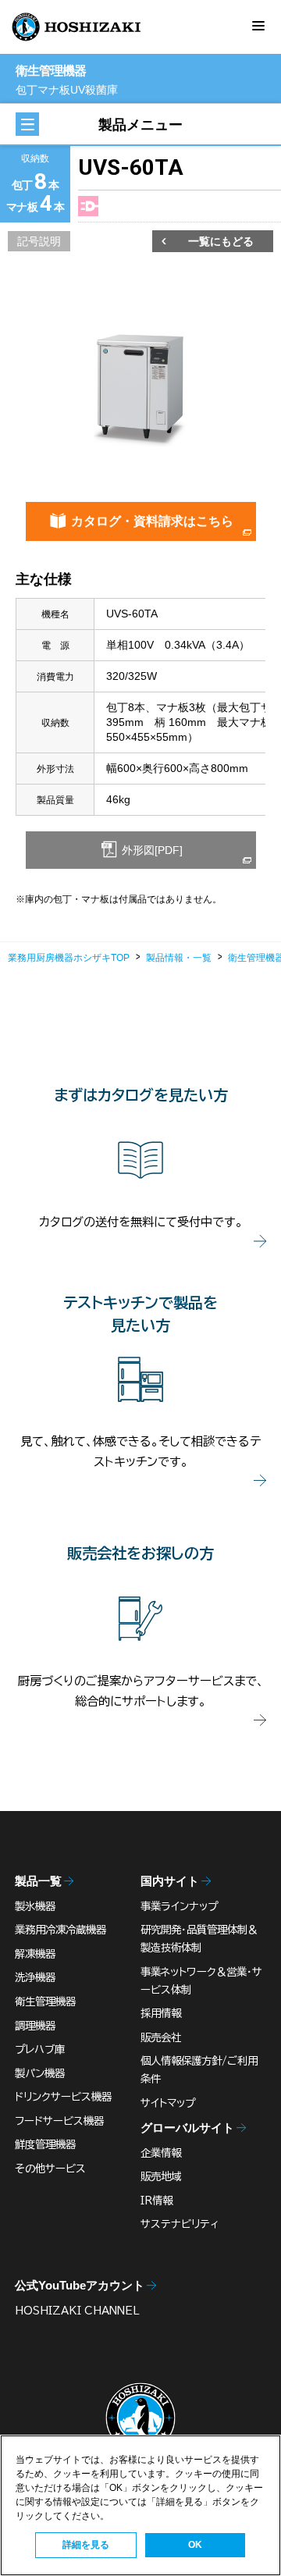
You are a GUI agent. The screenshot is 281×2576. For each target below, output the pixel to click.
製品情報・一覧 (179, 958)
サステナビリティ (180, 2224)
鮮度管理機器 (45, 2144)
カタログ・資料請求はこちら (152, 521)
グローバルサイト (187, 2128)
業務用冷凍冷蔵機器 (60, 1930)
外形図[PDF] (151, 850)
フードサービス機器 (59, 2121)
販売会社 (161, 2037)
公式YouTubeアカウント (80, 2285)
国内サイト (170, 1881)
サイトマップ (168, 2103)
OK (195, 2545)
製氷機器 (35, 1906)
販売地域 (161, 2176)
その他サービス (50, 2169)
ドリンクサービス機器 (63, 2097)
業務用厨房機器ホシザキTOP (69, 958)
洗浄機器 (35, 1977)
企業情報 (161, 2153)
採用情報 (161, 2013)
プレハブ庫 (40, 2049)
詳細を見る (86, 2545)
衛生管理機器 (45, 2001)
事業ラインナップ (179, 1906)
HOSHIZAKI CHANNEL (77, 2311)
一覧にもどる (221, 241)
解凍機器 (35, 1954)
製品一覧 (38, 1881)
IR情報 (157, 2201)
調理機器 (35, 2026)
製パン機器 (40, 2073)
